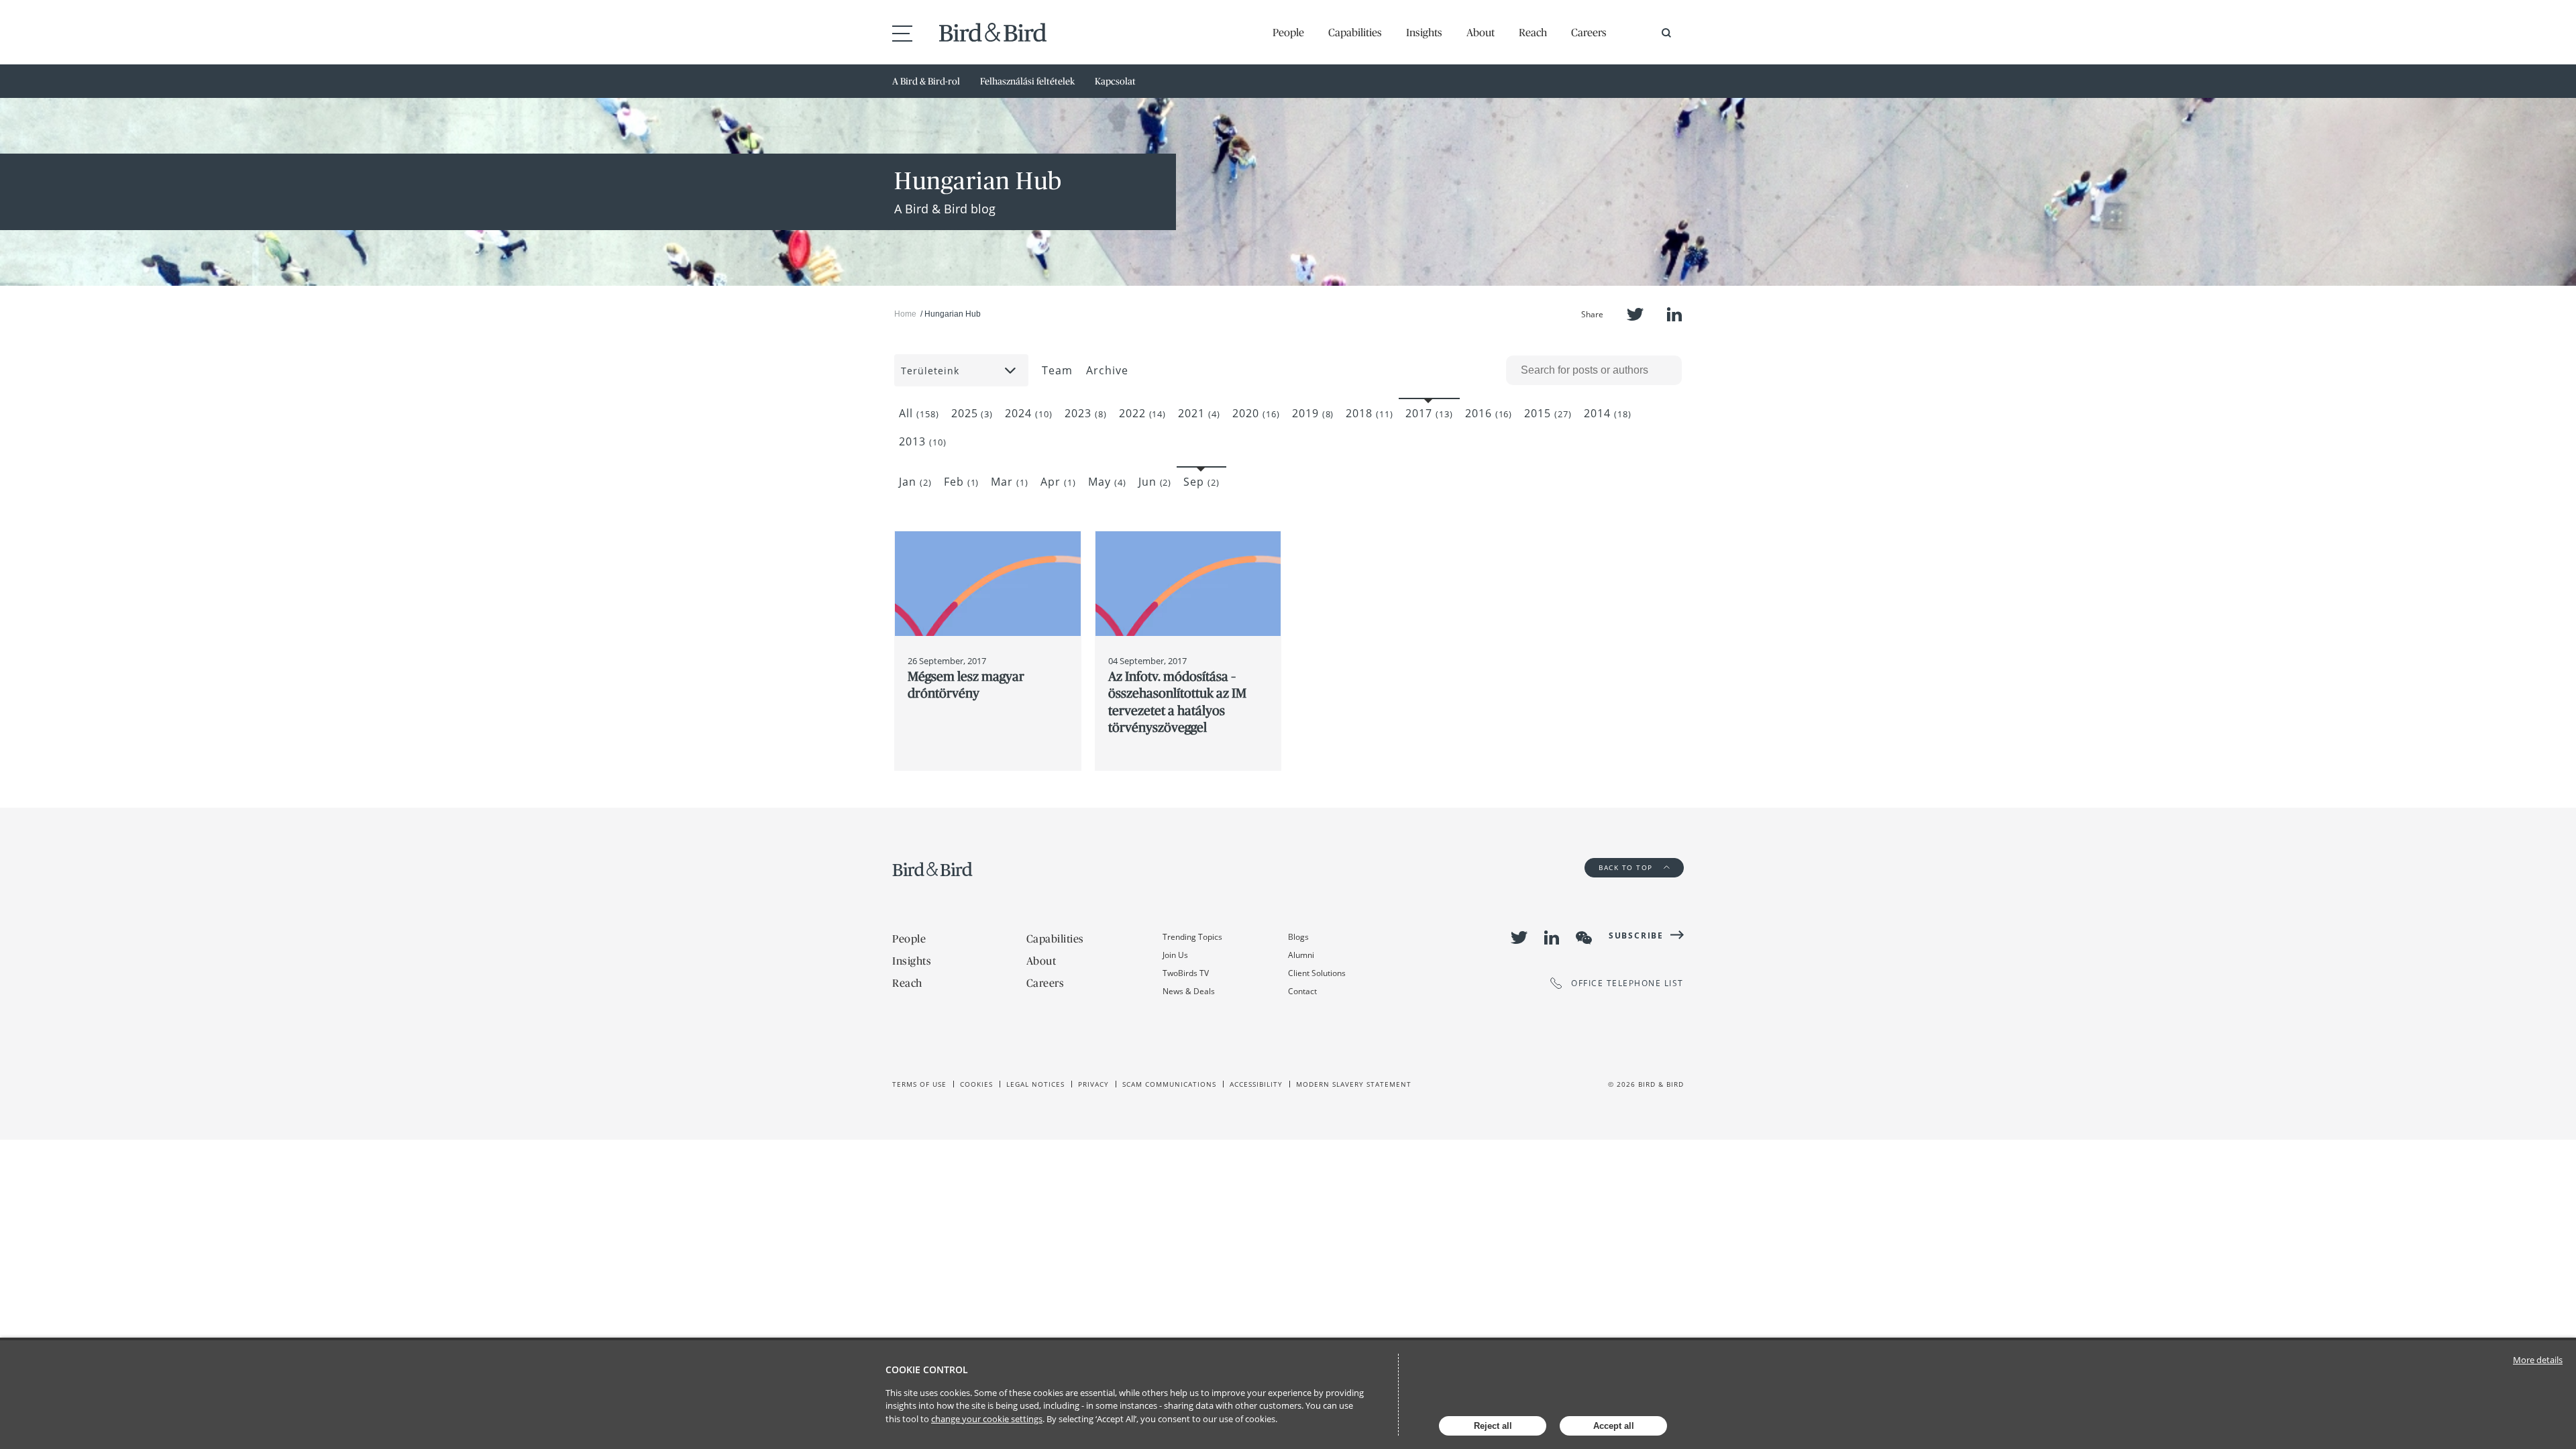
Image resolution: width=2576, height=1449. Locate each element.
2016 (1489, 413)
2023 (1086, 413)
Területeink (930, 371)
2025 (972, 413)
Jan (915, 482)
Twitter (1635, 314)
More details (2538, 1360)
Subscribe (1636, 935)
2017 (1429, 413)
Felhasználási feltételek (1027, 81)
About (1481, 32)
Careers (1589, 32)
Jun (1155, 482)
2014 (1608, 413)
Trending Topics (1192, 937)
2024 (1029, 413)
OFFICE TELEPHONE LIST (1627, 983)
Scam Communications (1169, 1084)
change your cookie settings (987, 1419)
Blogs (1298, 937)
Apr (1058, 482)
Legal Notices (1035, 1084)
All (919, 413)
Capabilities (1355, 32)
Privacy (1093, 1084)
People (1288, 32)
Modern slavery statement (1354, 1084)
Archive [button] (1107, 370)
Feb (962, 482)
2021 (1199, 413)
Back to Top (1627, 867)
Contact (1302, 991)
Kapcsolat (1115, 81)
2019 (1313, 413)
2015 (1548, 413)
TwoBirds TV (1186, 973)
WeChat (1584, 938)
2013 (923, 441)
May (1107, 482)
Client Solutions (1317, 973)
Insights (1424, 32)
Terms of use (919, 1084)
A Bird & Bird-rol (926, 81)
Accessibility (1256, 1084)
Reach (1533, 32)
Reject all (1493, 1426)
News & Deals (1189, 991)
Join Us (1175, 955)
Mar (1010, 482)
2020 (1256, 413)
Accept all (1614, 1426)
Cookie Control (927, 1370)
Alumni (1301, 955)
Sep (1201, 482)
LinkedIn (1674, 314)
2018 (1370, 413)
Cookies (976, 1084)
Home (905, 314)
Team (1057, 370)
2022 (1143, 413)
